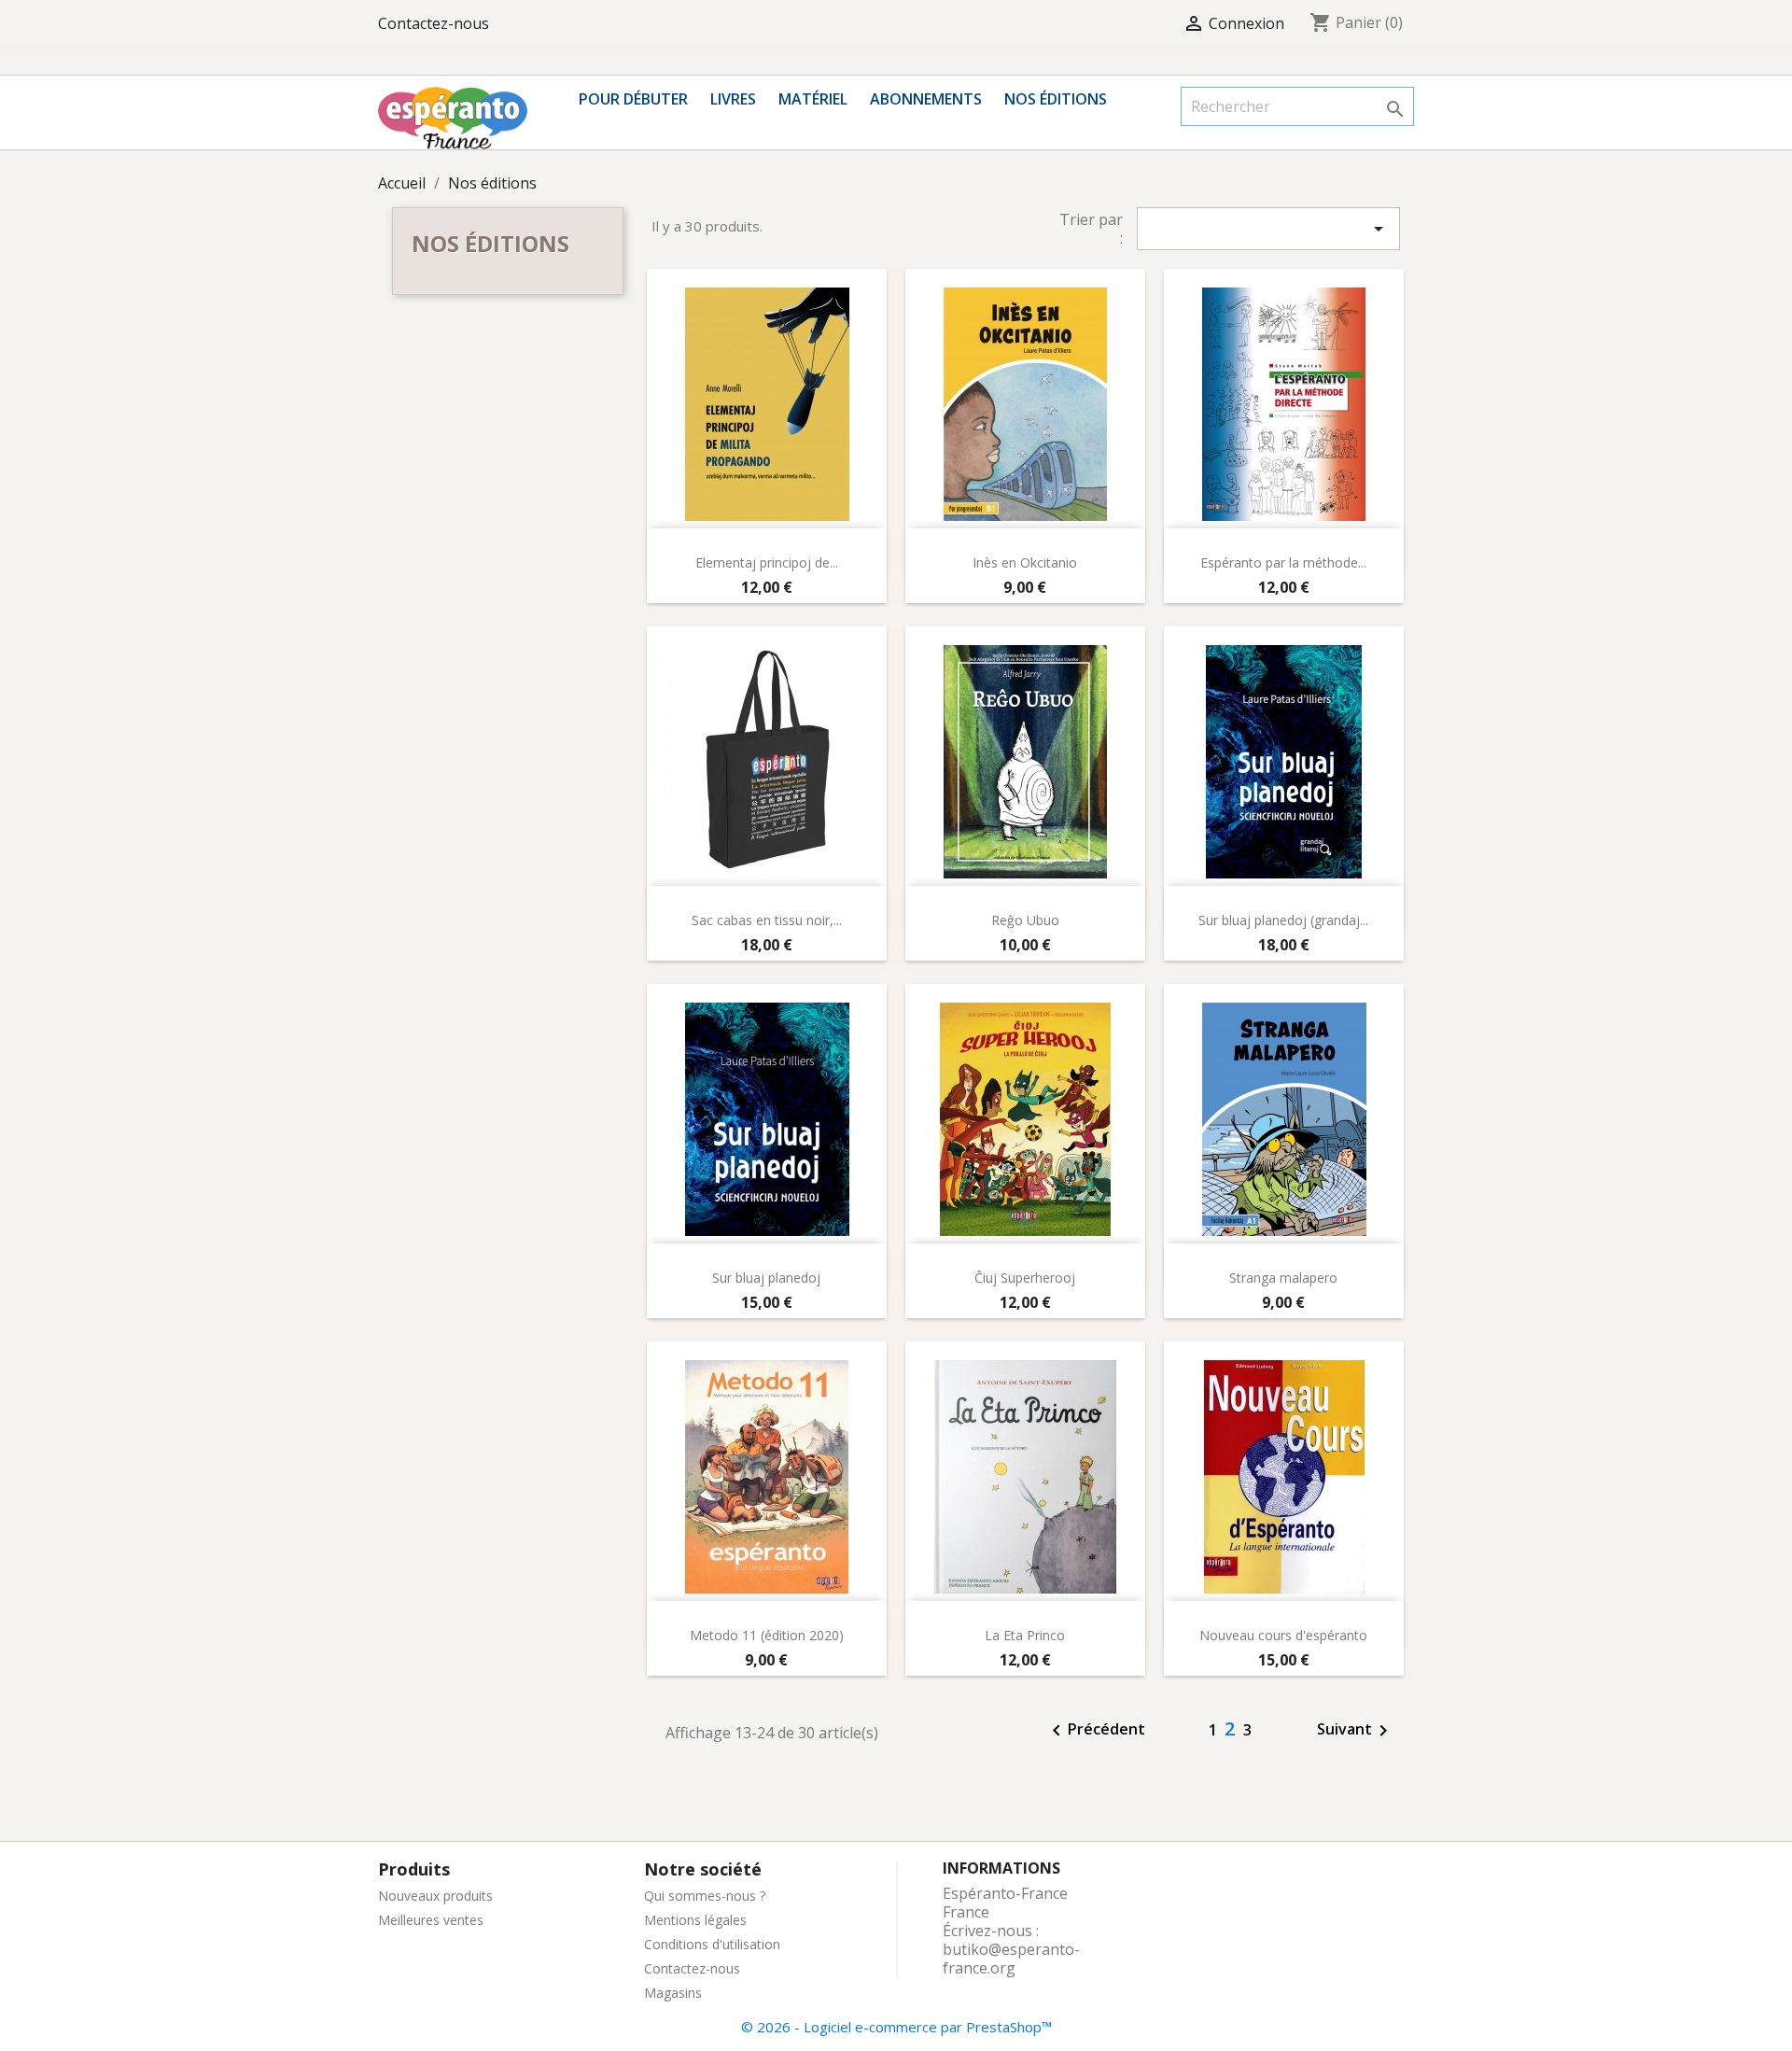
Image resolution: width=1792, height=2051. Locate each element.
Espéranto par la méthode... (1283, 562)
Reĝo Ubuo (1025, 920)
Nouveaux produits (435, 1896)
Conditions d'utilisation (712, 1944)
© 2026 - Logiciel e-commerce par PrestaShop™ (896, 2027)
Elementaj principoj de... (767, 562)
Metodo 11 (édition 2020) (767, 1635)
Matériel (813, 99)
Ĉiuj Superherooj (1025, 1278)
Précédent (1095, 1731)
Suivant (1356, 1731)
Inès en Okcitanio (1025, 562)
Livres (733, 99)
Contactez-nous (434, 23)
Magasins (673, 1993)
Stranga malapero (1283, 1278)
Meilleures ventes (431, 1920)
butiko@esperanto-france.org (1011, 1959)
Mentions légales (695, 1920)
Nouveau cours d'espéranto (1283, 1635)
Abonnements (926, 99)
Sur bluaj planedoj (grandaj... (1283, 920)
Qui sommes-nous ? (705, 1896)
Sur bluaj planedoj (766, 1278)
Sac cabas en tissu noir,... (767, 920)
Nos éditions (1056, 99)
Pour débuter (633, 99)
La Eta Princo (1025, 1635)
